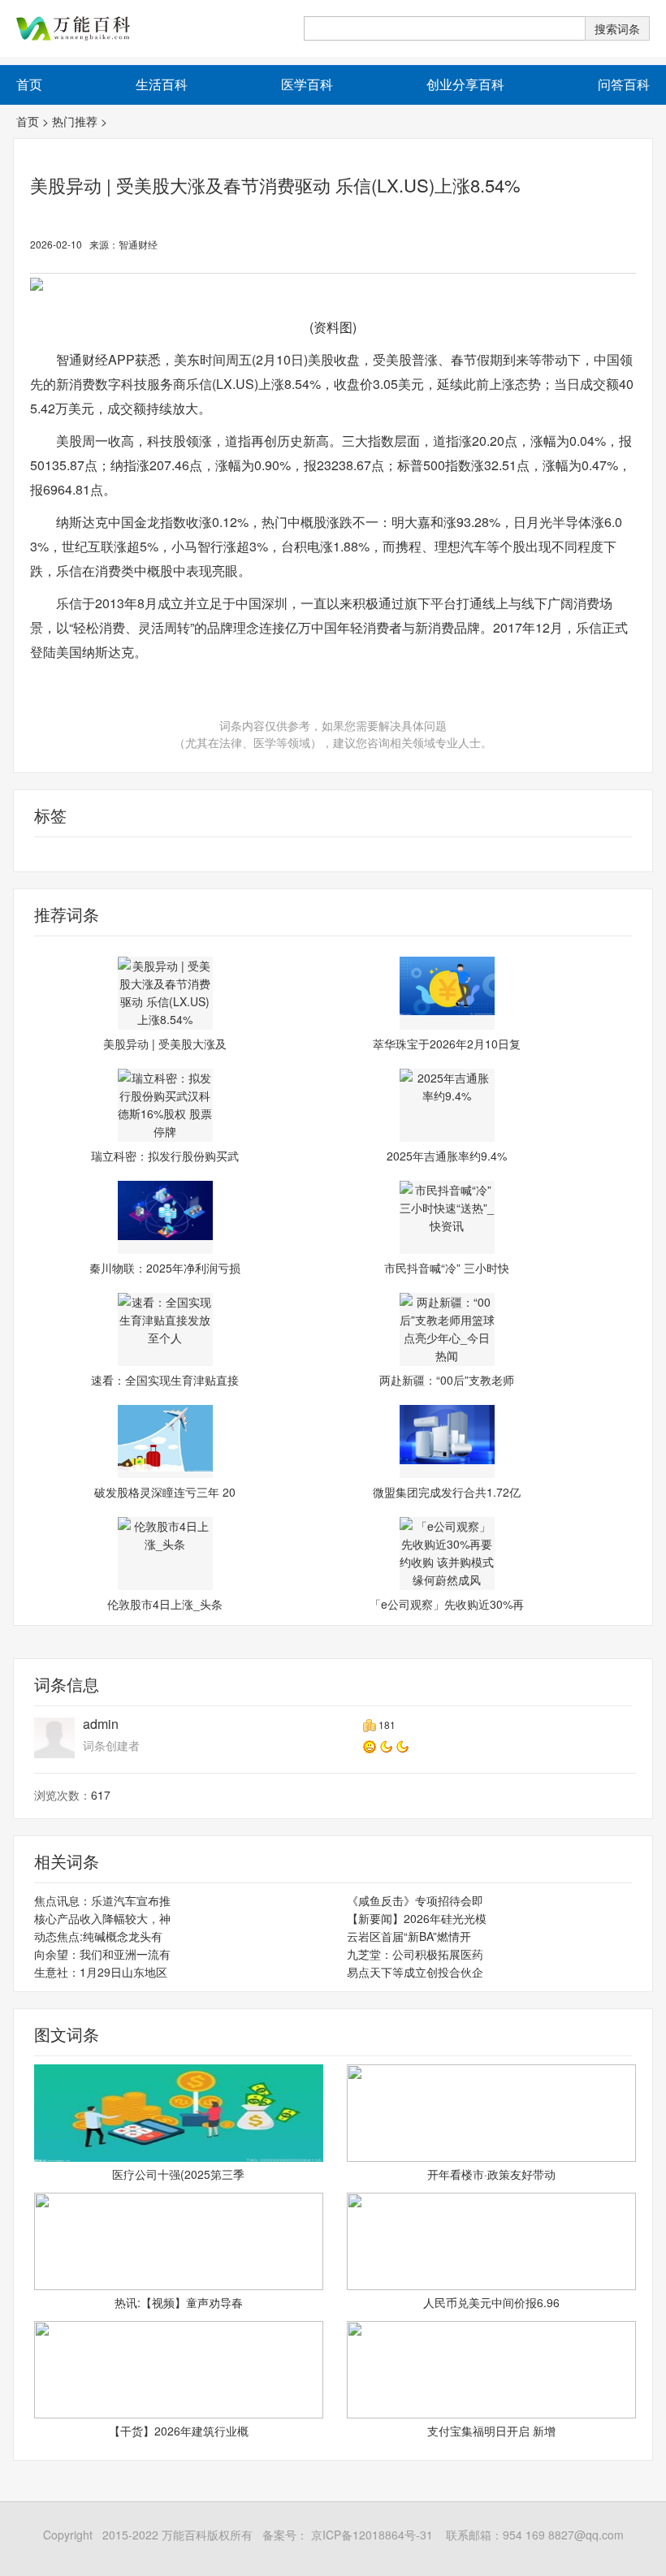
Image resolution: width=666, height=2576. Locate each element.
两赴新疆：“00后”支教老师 (447, 1380)
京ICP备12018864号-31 (370, 2535)
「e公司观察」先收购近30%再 (447, 1604)
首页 (28, 121)
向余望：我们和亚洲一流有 (102, 1954)
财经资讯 (85, 854)
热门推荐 (75, 121)
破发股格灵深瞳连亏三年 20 (165, 1492)
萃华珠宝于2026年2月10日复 (447, 1044)
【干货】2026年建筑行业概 (179, 2431)
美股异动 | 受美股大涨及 (165, 1044)
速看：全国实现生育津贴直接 (165, 1380)
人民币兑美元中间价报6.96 (491, 2302)
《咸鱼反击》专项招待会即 (415, 1900)
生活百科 (162, 84)
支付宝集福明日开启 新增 (491, 2431)
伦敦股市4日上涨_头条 (165, 1604)
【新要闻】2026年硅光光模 (417, 1918)
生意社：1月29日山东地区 (101, 1972)
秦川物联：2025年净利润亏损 (165, 1268)
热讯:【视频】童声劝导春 (179, 2302)
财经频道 (37, 854)
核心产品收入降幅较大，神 (102, 1918)
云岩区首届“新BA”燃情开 (409, 1936)
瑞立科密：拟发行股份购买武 (165, 1156)
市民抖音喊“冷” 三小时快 (447, 1268)
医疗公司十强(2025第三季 (178, 2174)
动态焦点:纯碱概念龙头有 (98, 1936)
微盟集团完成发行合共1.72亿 (447, 1492)
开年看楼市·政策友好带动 (491, 2174)
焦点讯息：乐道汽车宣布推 (102, 1900)
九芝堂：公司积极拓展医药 (415, 1954)
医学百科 (307, 84)
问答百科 (624, 84)
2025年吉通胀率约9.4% (447, 1156)
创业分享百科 (465, 84)
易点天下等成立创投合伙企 (415, 1972)
